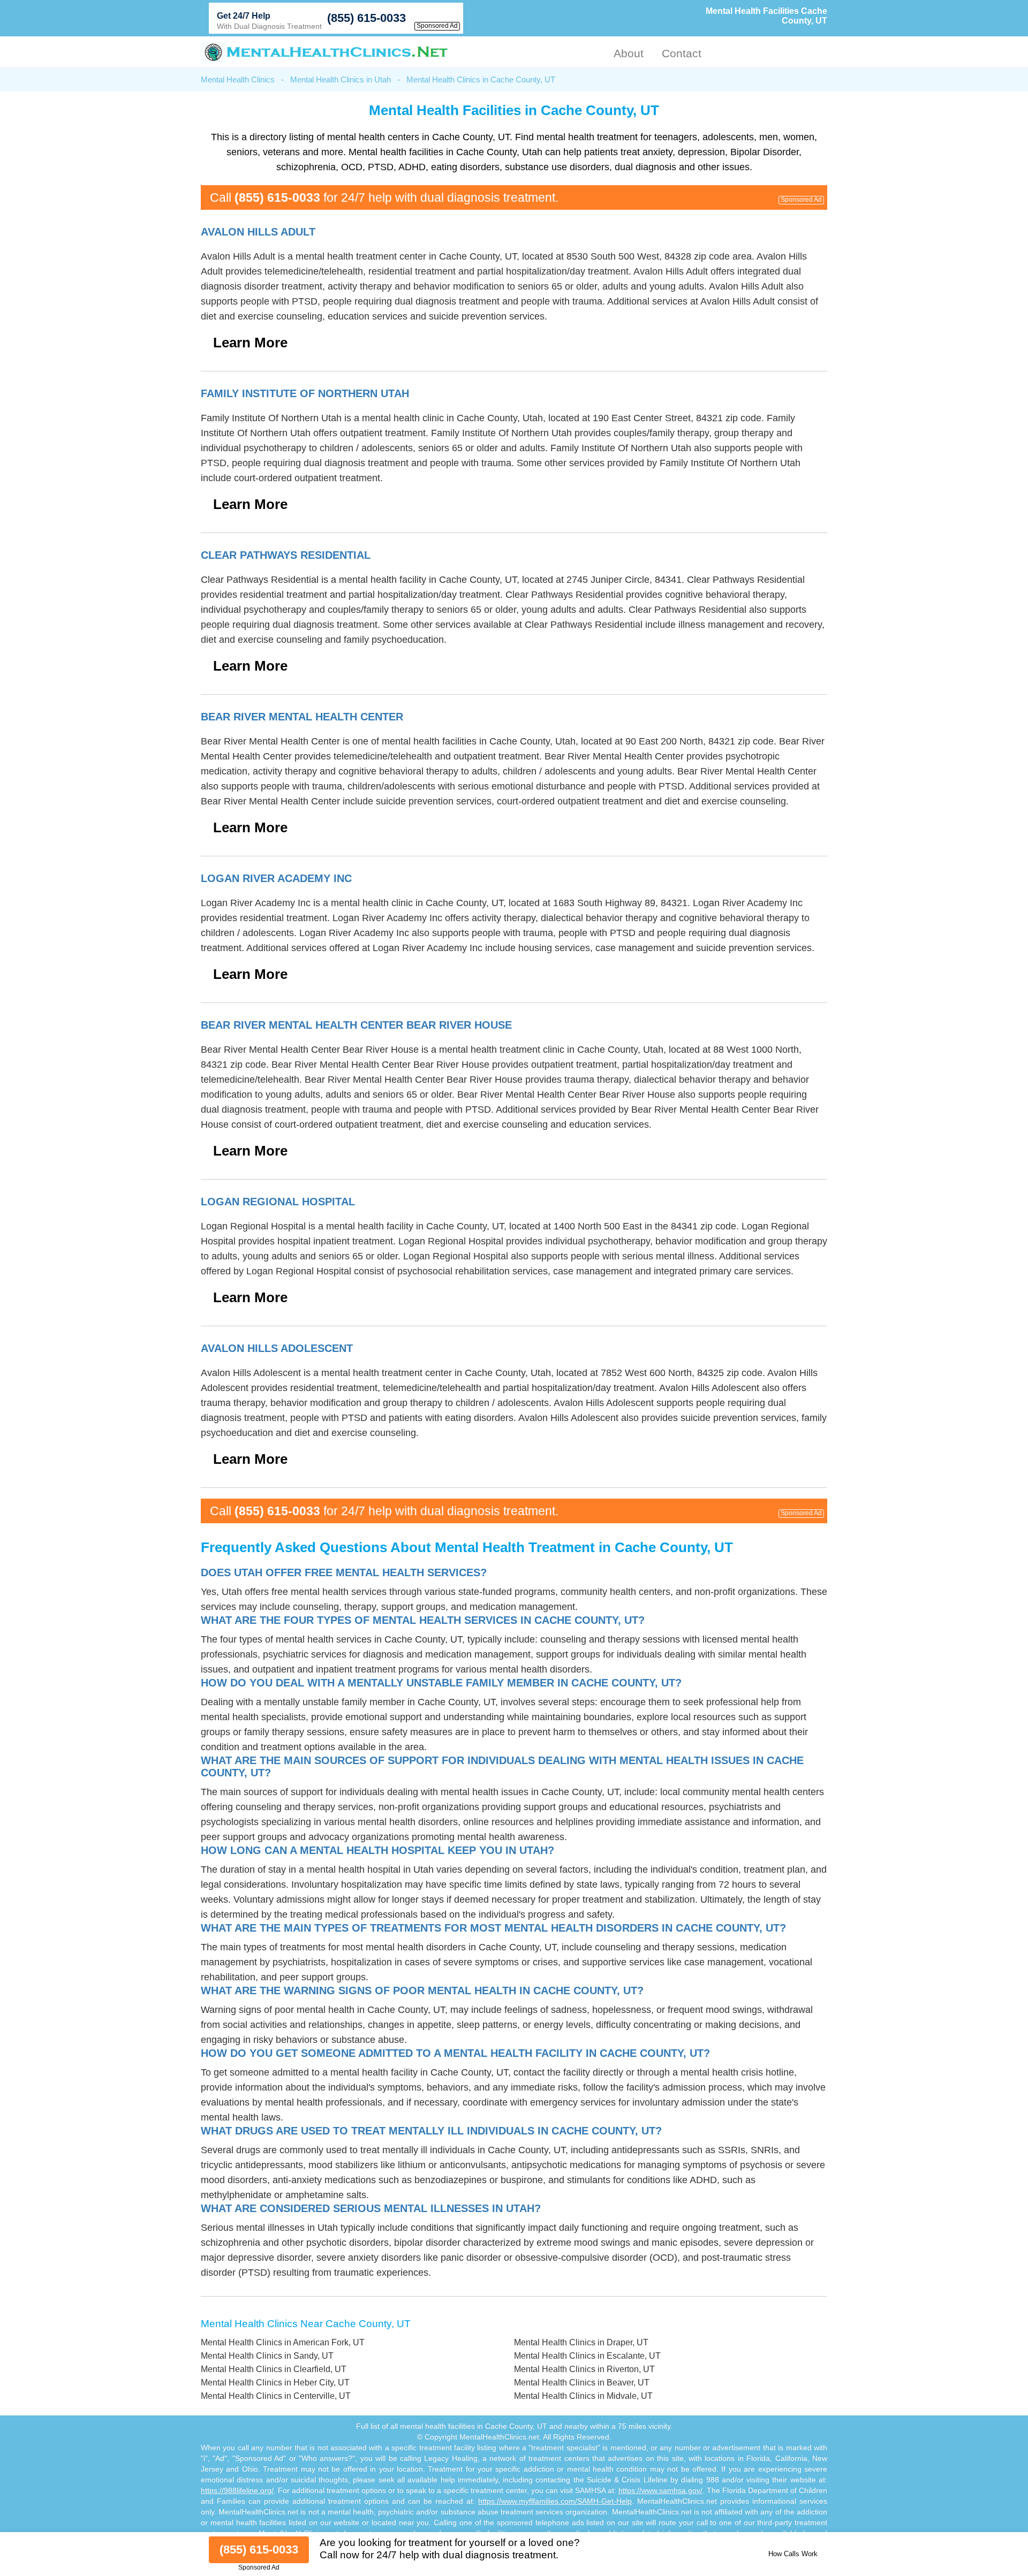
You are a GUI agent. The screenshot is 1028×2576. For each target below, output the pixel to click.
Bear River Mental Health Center (302, 717)
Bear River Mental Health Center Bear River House (356, 1025)
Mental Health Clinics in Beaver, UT (582, 2383)
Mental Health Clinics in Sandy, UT (267, 2356)
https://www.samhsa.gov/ (660, 2490)
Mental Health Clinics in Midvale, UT (583, 2396)
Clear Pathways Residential (286, 555)
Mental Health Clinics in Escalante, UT (587, 2356)
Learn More (250, 343)
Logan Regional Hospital (278, 1202)
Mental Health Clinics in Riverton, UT (584, 2369)
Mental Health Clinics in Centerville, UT (276, 2396)
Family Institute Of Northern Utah (305, 393)
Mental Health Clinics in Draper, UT (581, 2342)
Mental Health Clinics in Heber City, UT (275, 2383)
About (629, 53)
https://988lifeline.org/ (237, 2490)
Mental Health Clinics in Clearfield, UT (274, 2369)
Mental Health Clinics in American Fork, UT (283, 2342)
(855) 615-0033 (366, 18)
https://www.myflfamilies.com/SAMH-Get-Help (555, 2501)
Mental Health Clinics (238, 79)
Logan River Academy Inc (276, 878)
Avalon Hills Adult (258, 232)
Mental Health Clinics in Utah (341, 79)
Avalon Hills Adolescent (277, 1348)
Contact (682, 53)
